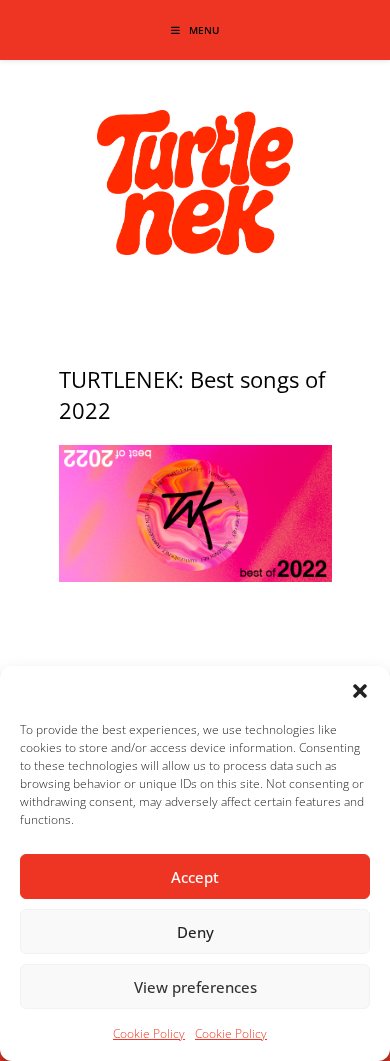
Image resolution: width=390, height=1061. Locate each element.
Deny (195, 932)
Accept (195, 877)
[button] (360, 691)
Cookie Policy (149, 1033)
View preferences (195, 987)
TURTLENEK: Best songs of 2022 (192, 394)
